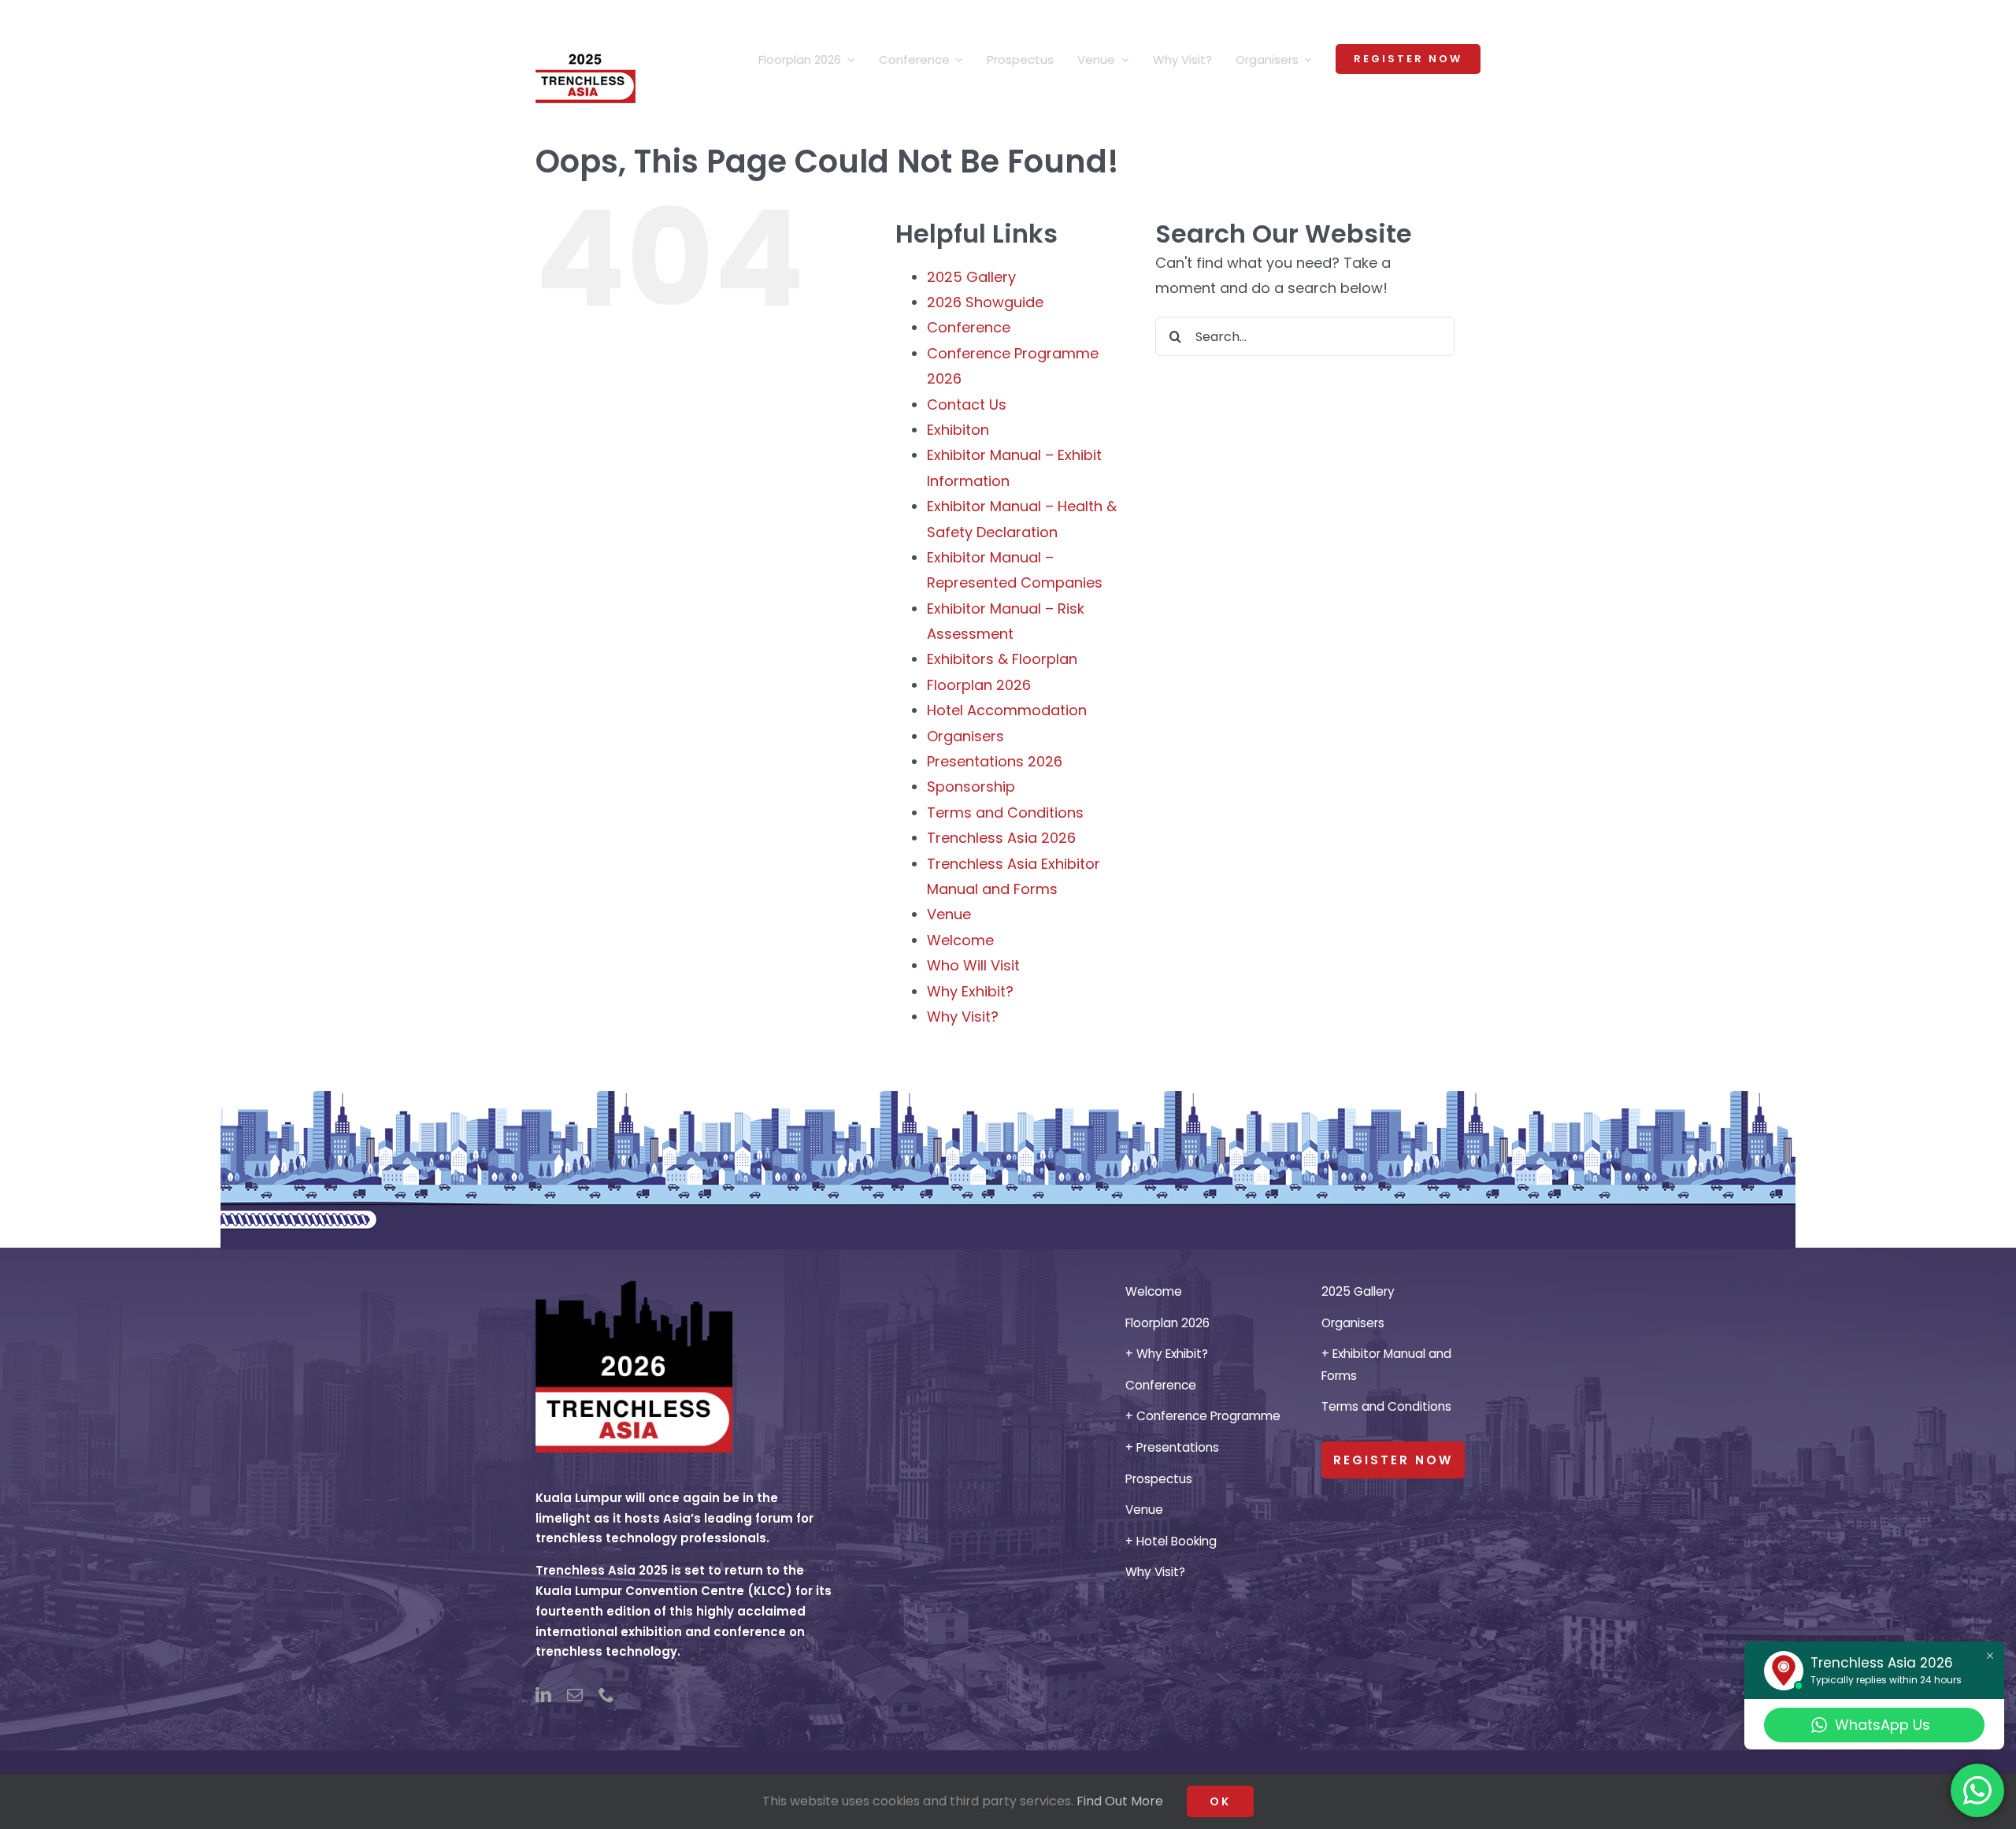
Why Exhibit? (970, 991)
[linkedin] (543, 1695)
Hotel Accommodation (1007, 710)
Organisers (965, 736)
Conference (969, 327)
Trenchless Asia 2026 (1001, 838)
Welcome (960, 940)
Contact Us (967, 404)
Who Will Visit (973, 965)
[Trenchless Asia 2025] (586, 22)
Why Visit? (963, 1017)
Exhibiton (958, 430)
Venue (949, 914)
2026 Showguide (985, 302)
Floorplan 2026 (979, 685)
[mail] (575, 1695)
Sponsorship (971, 787)
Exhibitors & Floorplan (1002, 659)
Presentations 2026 (995, 761)
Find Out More (1120, 1801)
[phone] (606, 1695)
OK (1220, 1801)
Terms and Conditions (1005, 812)
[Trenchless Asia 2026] (634, 1287)
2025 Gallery (971, 277)
